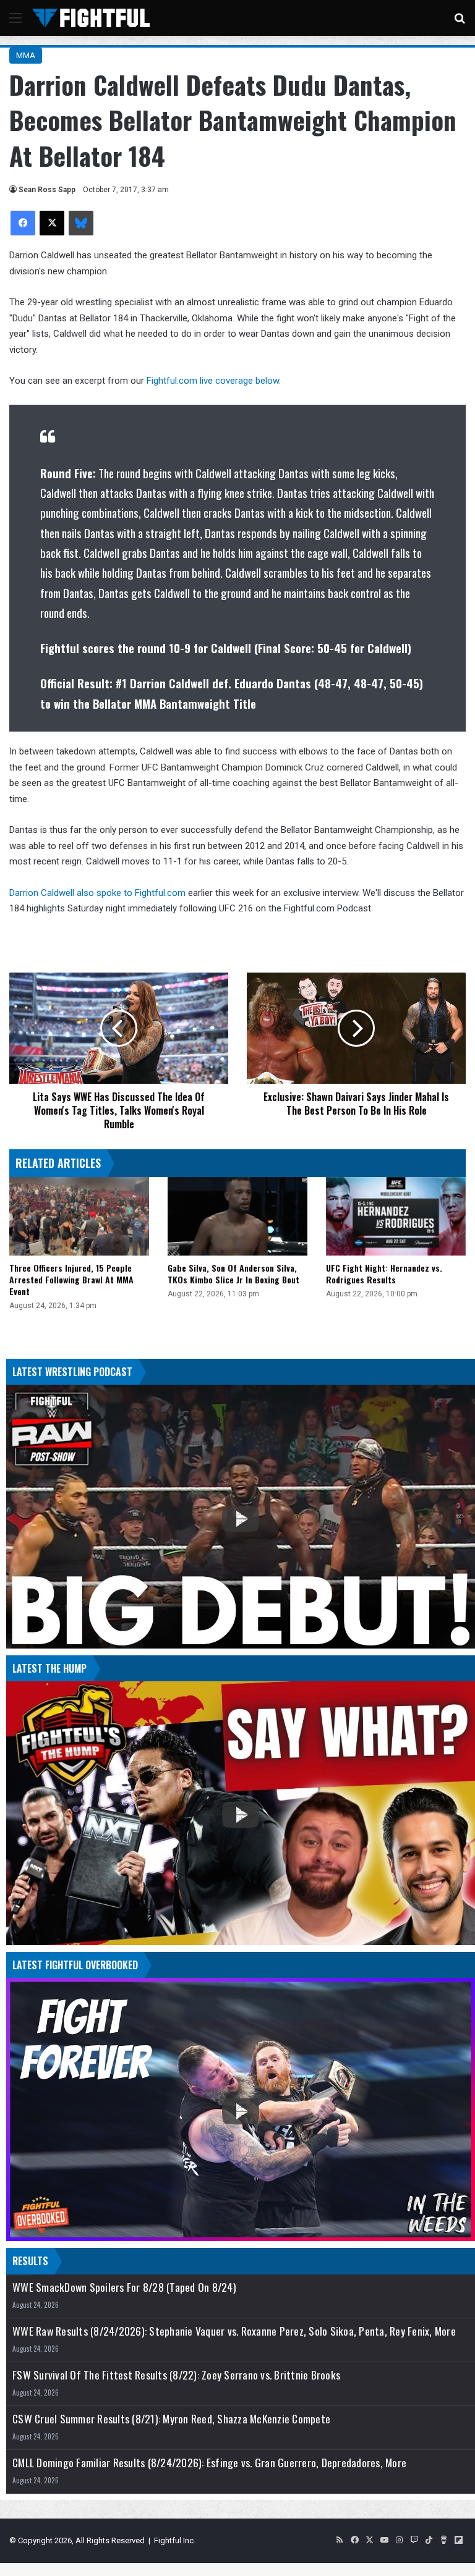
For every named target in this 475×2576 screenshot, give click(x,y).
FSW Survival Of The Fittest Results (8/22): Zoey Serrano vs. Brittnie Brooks (176, 2375)
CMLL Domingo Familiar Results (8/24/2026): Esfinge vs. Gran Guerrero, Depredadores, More (209, 2463)
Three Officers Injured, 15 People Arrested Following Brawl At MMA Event (71, 1279)
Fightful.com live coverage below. (214, 381)
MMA (26, 55)
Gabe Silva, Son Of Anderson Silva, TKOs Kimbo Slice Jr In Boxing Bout (233, 1273)
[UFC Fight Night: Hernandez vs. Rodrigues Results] (396, 1216)
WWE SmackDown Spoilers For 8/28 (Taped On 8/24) (124, 2287)
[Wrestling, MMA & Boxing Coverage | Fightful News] (91, 18)
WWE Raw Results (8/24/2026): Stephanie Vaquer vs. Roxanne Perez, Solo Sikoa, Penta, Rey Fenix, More (234, 2331)
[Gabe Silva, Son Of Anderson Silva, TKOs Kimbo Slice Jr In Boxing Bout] (237, 1216)
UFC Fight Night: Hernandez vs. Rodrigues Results (384, 1273)
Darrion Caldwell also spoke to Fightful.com (97, 893)
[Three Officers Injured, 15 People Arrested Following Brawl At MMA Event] (79, 1216)
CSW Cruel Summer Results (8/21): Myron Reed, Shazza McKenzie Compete (171, 2419)
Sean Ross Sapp (47, 190)
